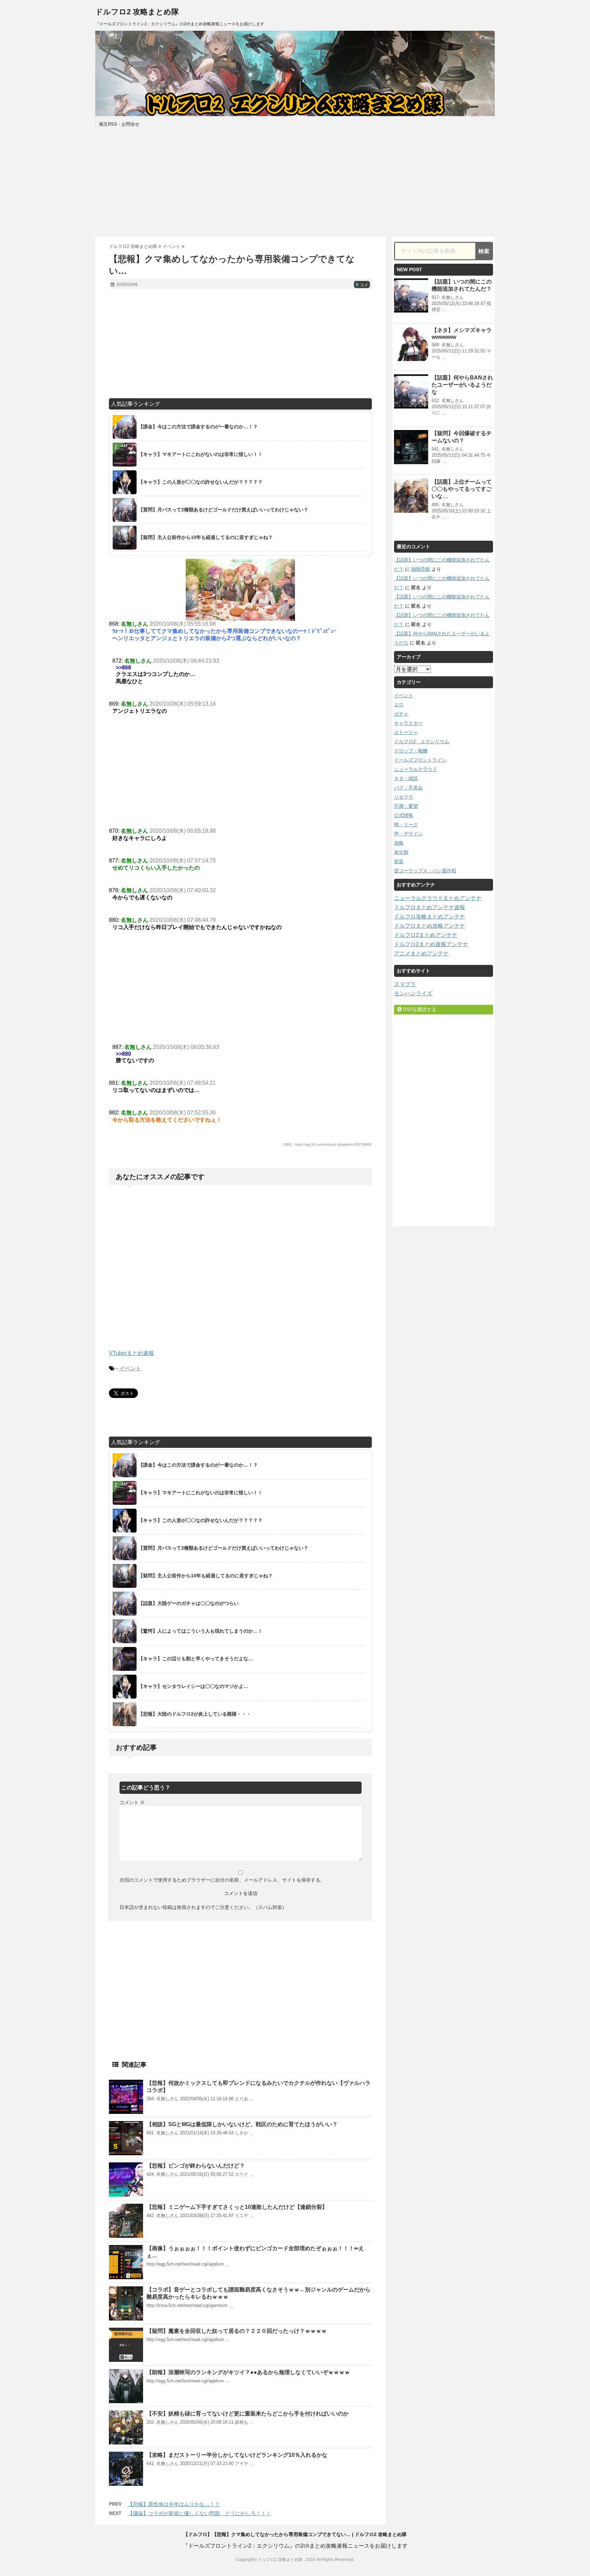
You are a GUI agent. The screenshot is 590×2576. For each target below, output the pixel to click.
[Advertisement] (295, 182)
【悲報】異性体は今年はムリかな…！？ (174, 2504)
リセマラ (404, 797)
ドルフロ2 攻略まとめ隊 (137, 12)
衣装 (399, 861)
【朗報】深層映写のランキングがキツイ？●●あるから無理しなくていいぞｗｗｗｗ (248, 2372)
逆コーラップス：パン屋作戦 (425, 871)
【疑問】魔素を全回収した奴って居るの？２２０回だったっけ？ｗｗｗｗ (237, 2331)
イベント (130, 1368)
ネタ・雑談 (406, 778)
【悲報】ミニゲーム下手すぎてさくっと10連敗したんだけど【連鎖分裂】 (237, 2207)
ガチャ (401, 714)
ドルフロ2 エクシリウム (422, 742)
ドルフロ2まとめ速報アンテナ (431, 944)
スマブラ (405, 984)
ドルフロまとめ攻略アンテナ (430, 926)
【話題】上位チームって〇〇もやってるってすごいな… (462, 489)
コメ (362, 285)
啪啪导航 (421, 569)
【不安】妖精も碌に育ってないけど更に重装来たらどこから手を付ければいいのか (248, 2414)
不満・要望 (406, 806)
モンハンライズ (413, 993)
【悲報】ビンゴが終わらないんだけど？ (196, 2166)
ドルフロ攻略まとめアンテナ (430, 917)
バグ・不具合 (408, 788)
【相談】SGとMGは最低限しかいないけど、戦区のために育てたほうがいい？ (242, 2124)
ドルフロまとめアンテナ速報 (430, 907)
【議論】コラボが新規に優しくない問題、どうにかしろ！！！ (199, 2513)
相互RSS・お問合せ (119, 124)
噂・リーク (406, 825)
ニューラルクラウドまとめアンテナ (438, 898)
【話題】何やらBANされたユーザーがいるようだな (462, 385)
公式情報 (404, 815)
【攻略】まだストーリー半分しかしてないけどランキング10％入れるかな (237, 2455)
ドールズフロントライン (420, 760)
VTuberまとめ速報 (131, 1353)
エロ (399, 705)
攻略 (399, 843)
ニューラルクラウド (416, 769)
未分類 (401, 852)
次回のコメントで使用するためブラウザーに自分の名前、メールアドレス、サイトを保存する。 (222, 1880)
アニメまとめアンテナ (421, 953)
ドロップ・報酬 (411, 751)
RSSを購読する (419, 1009)
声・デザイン (408, 834)
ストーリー (406, 732)
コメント (132, 1802)
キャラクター (408, 723)
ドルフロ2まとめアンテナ (426, 935)
